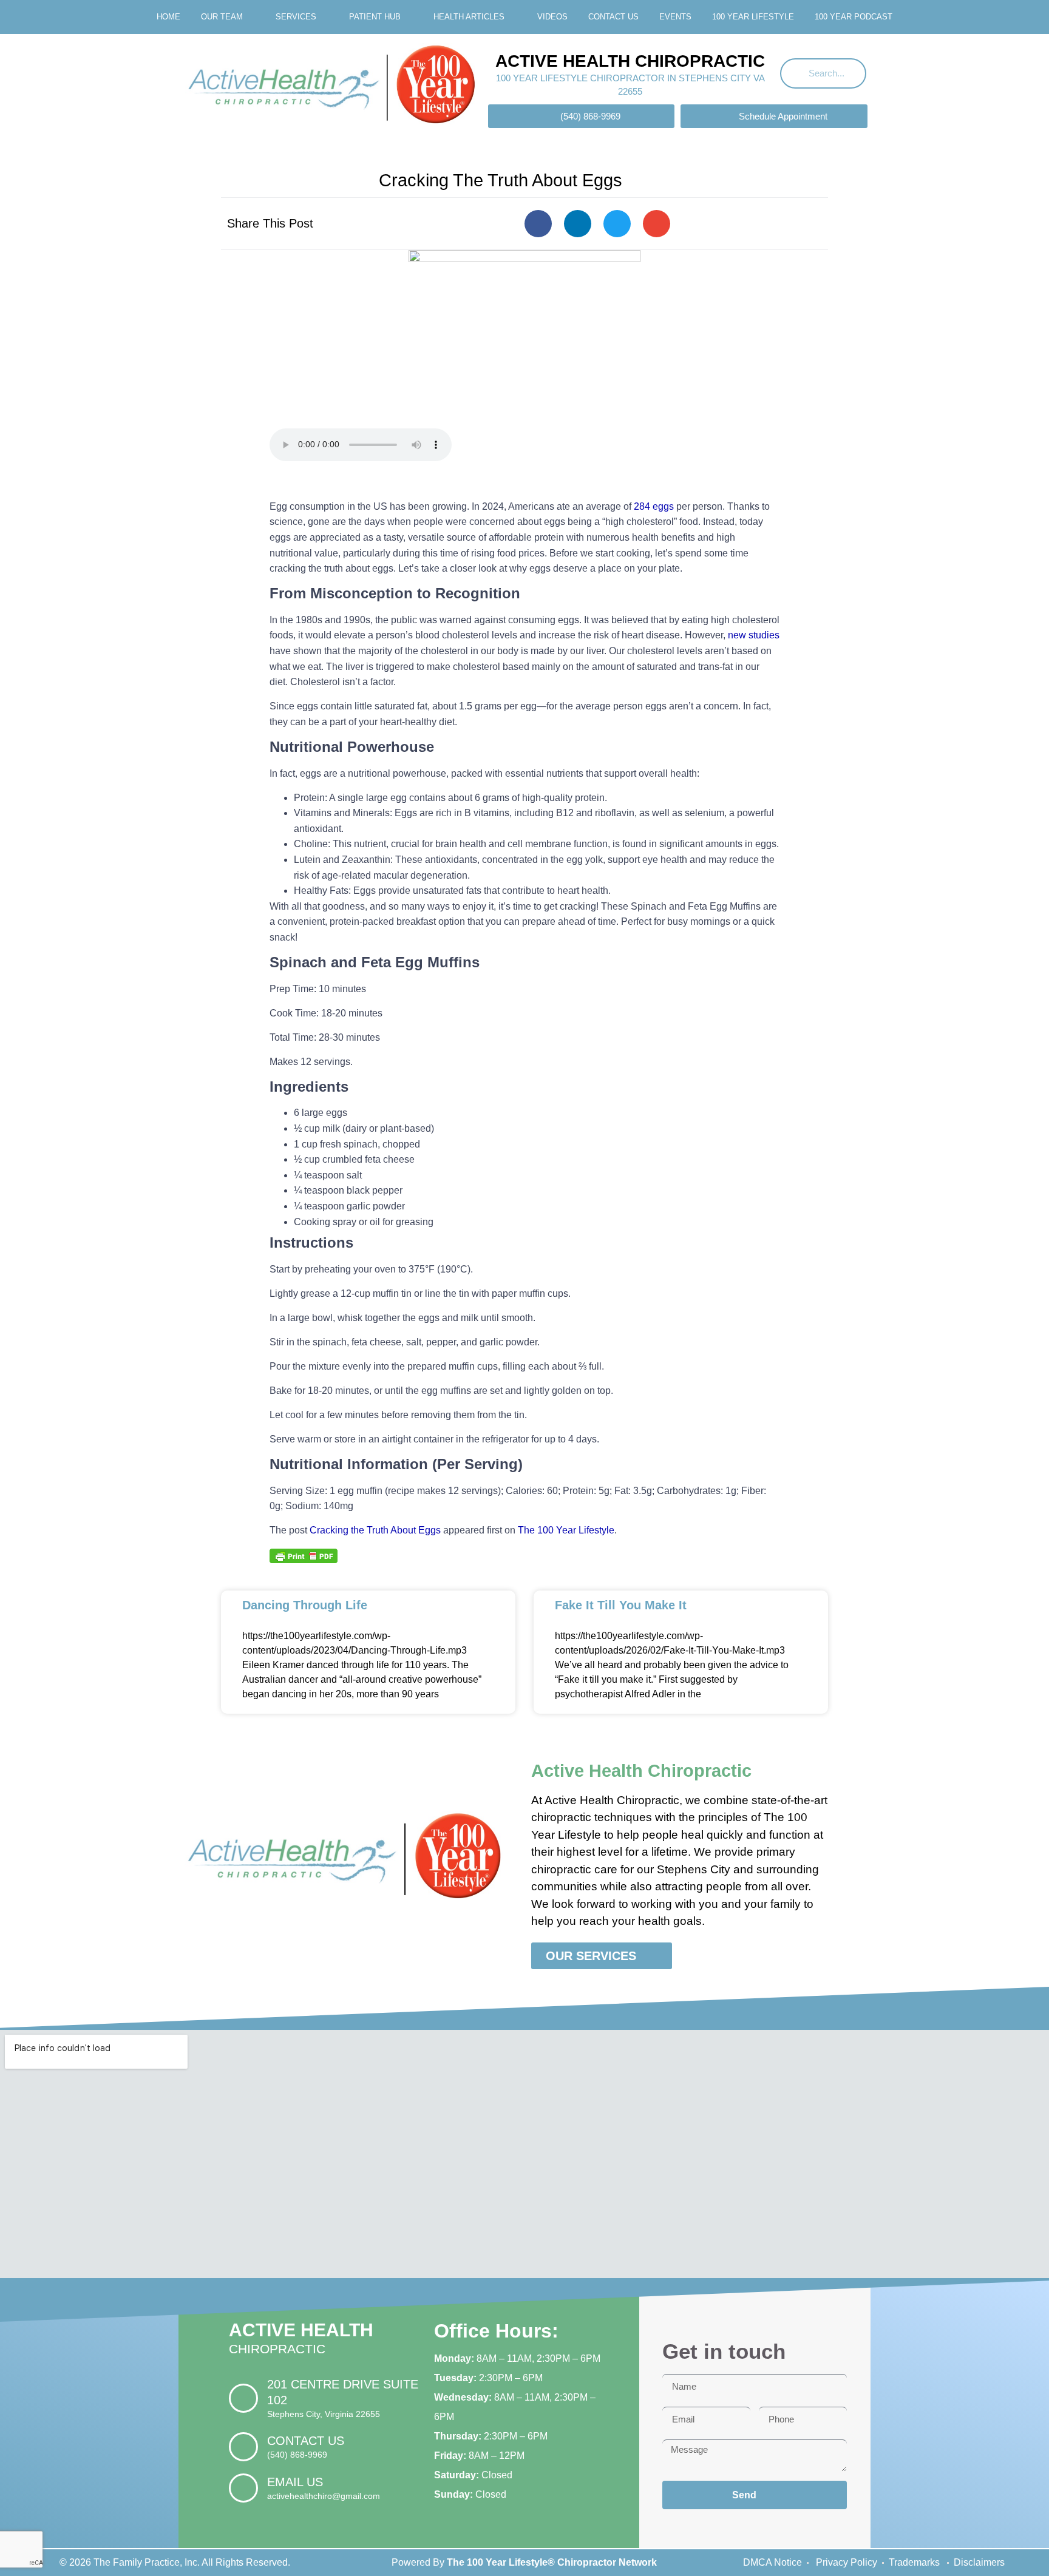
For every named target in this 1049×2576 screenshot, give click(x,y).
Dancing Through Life (305, 1605)
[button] (538, 224)
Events (675, 17)
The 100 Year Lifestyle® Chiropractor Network (552, 2562)
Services (296, 17)
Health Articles (469, 17)
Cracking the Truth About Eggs (375, 1530)
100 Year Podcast (854, 17)
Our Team (222, 17)
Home (168, 17)
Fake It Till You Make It (621, 1605)
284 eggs (654, 506)
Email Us (295, 2482)
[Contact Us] (243, 2447)
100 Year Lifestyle (753, 17)
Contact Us (613, 17)
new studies (754, 635)
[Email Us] (243, 2488)
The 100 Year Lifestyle (566, 1530)
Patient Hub (375, 17)
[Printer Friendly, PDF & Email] (304, 1555)
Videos (552, 17)
